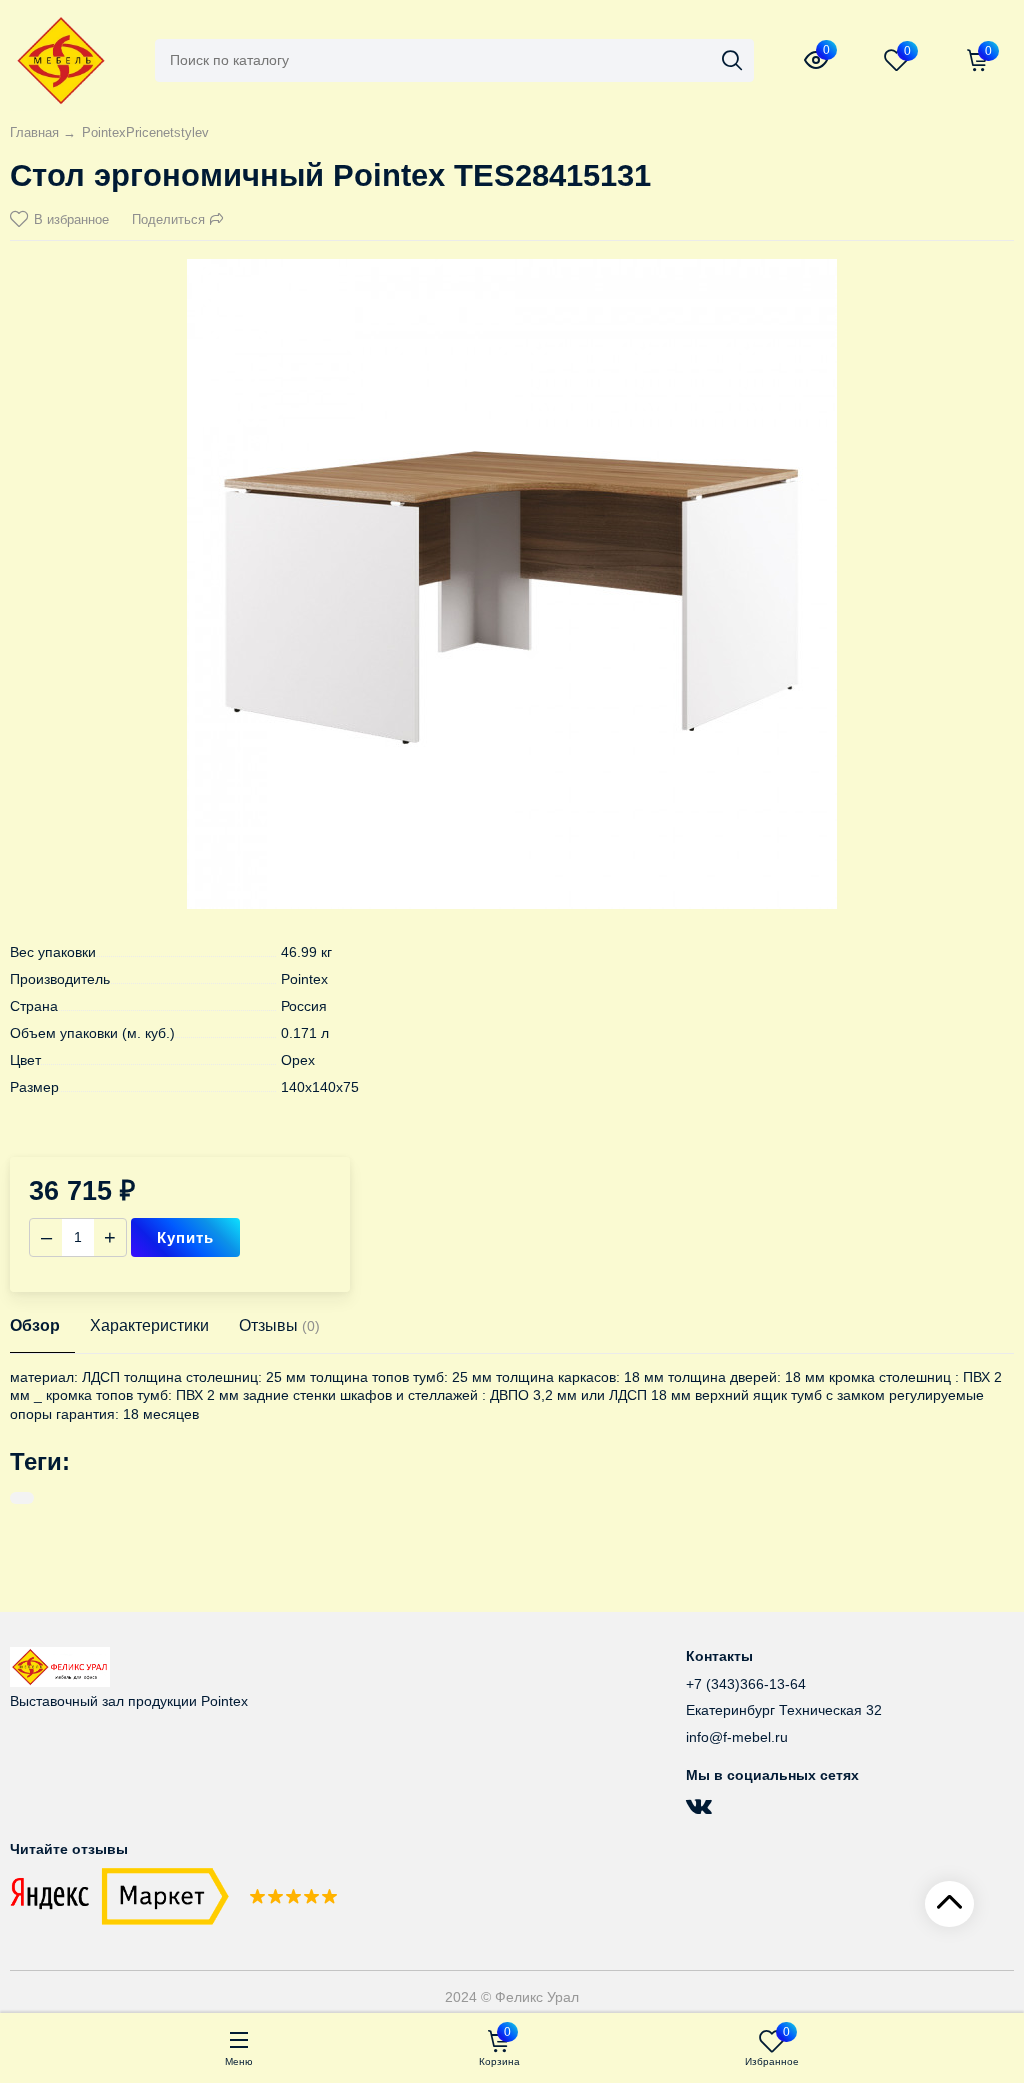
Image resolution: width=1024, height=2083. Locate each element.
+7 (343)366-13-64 (746, 1684)
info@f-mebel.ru (737, 1737)
